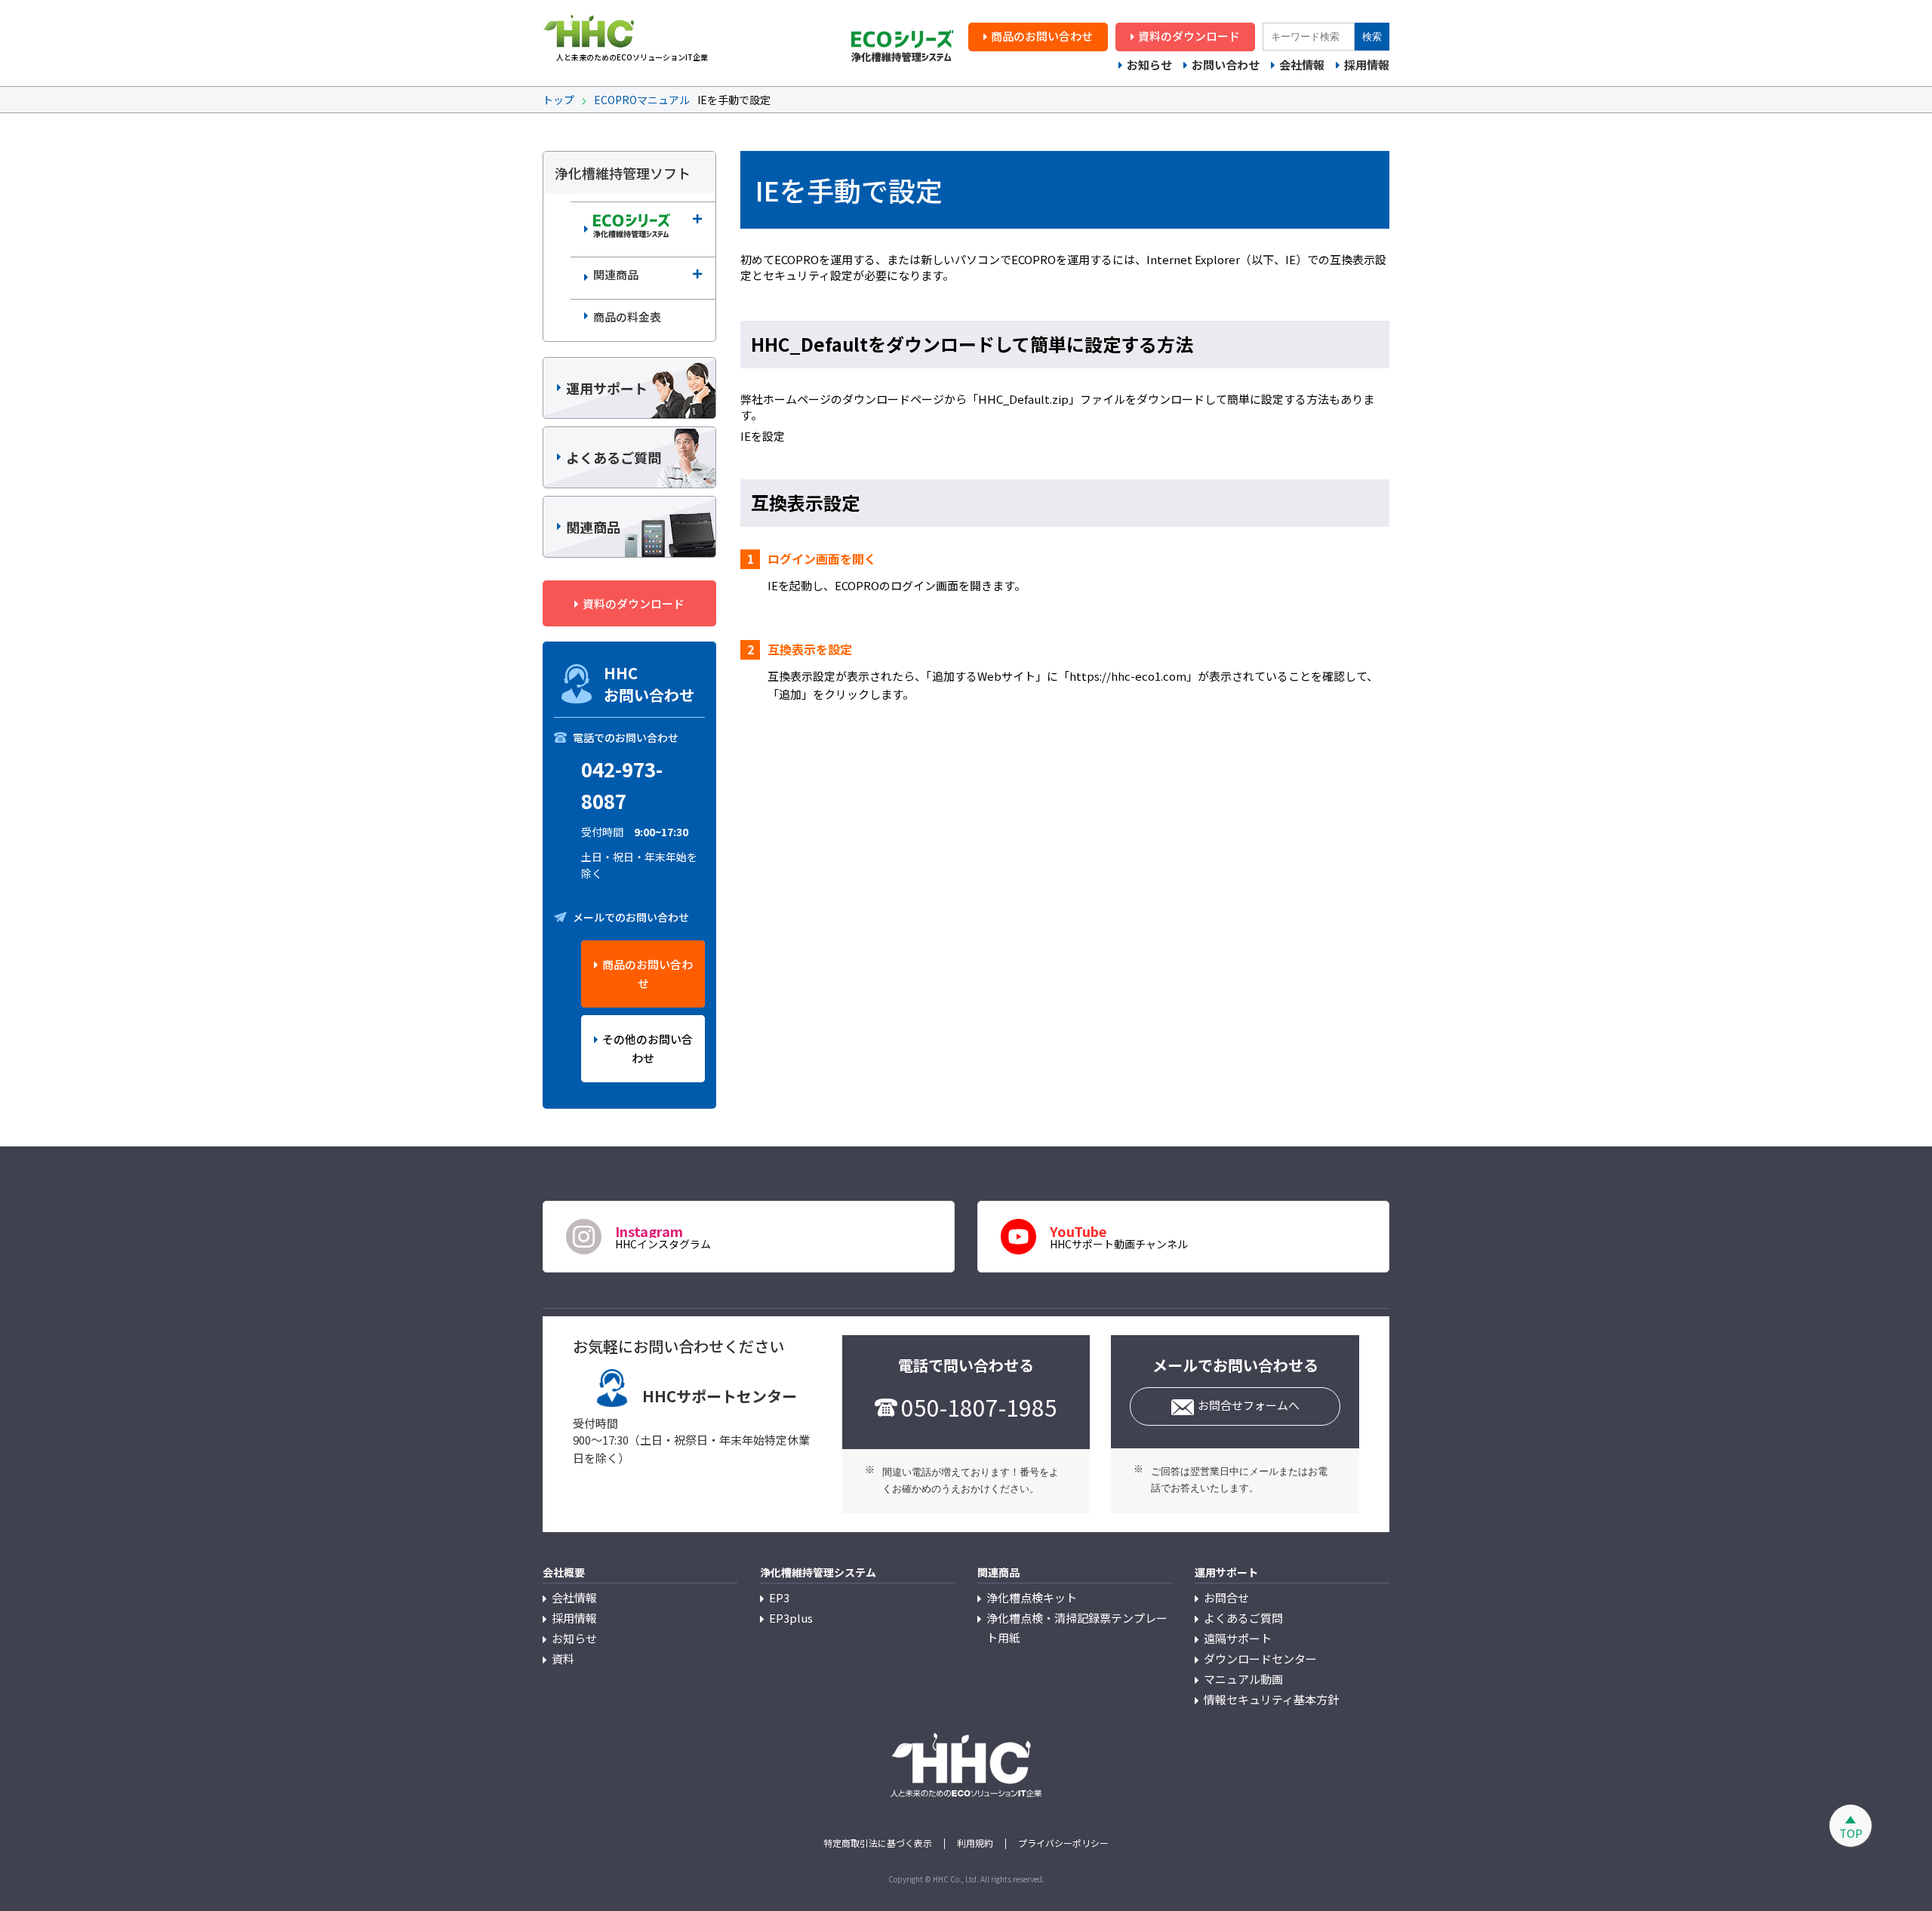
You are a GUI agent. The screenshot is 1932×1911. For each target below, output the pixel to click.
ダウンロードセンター (1260, 1659)
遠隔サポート (1238, 1638)
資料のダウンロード (1189, 36)
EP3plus (791, 1618)
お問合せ (1226, 1597)
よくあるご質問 (1243, 1618)
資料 (563, 1659)
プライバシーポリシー (1063, 1843)
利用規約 (975, 1843)
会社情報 (1302, 65)
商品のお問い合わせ (1042, 36)
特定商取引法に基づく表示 (878, 1843)
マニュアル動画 (1243, 1679)
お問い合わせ (1226, 65)
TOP (1851, 1833)
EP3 (779, 1597)
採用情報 (1367, 65)
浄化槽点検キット (1032, 1597)
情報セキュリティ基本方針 (1271, 1699)
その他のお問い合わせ (648, 1048)
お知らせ (1149, 65)
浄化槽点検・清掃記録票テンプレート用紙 (1077, 1628)
